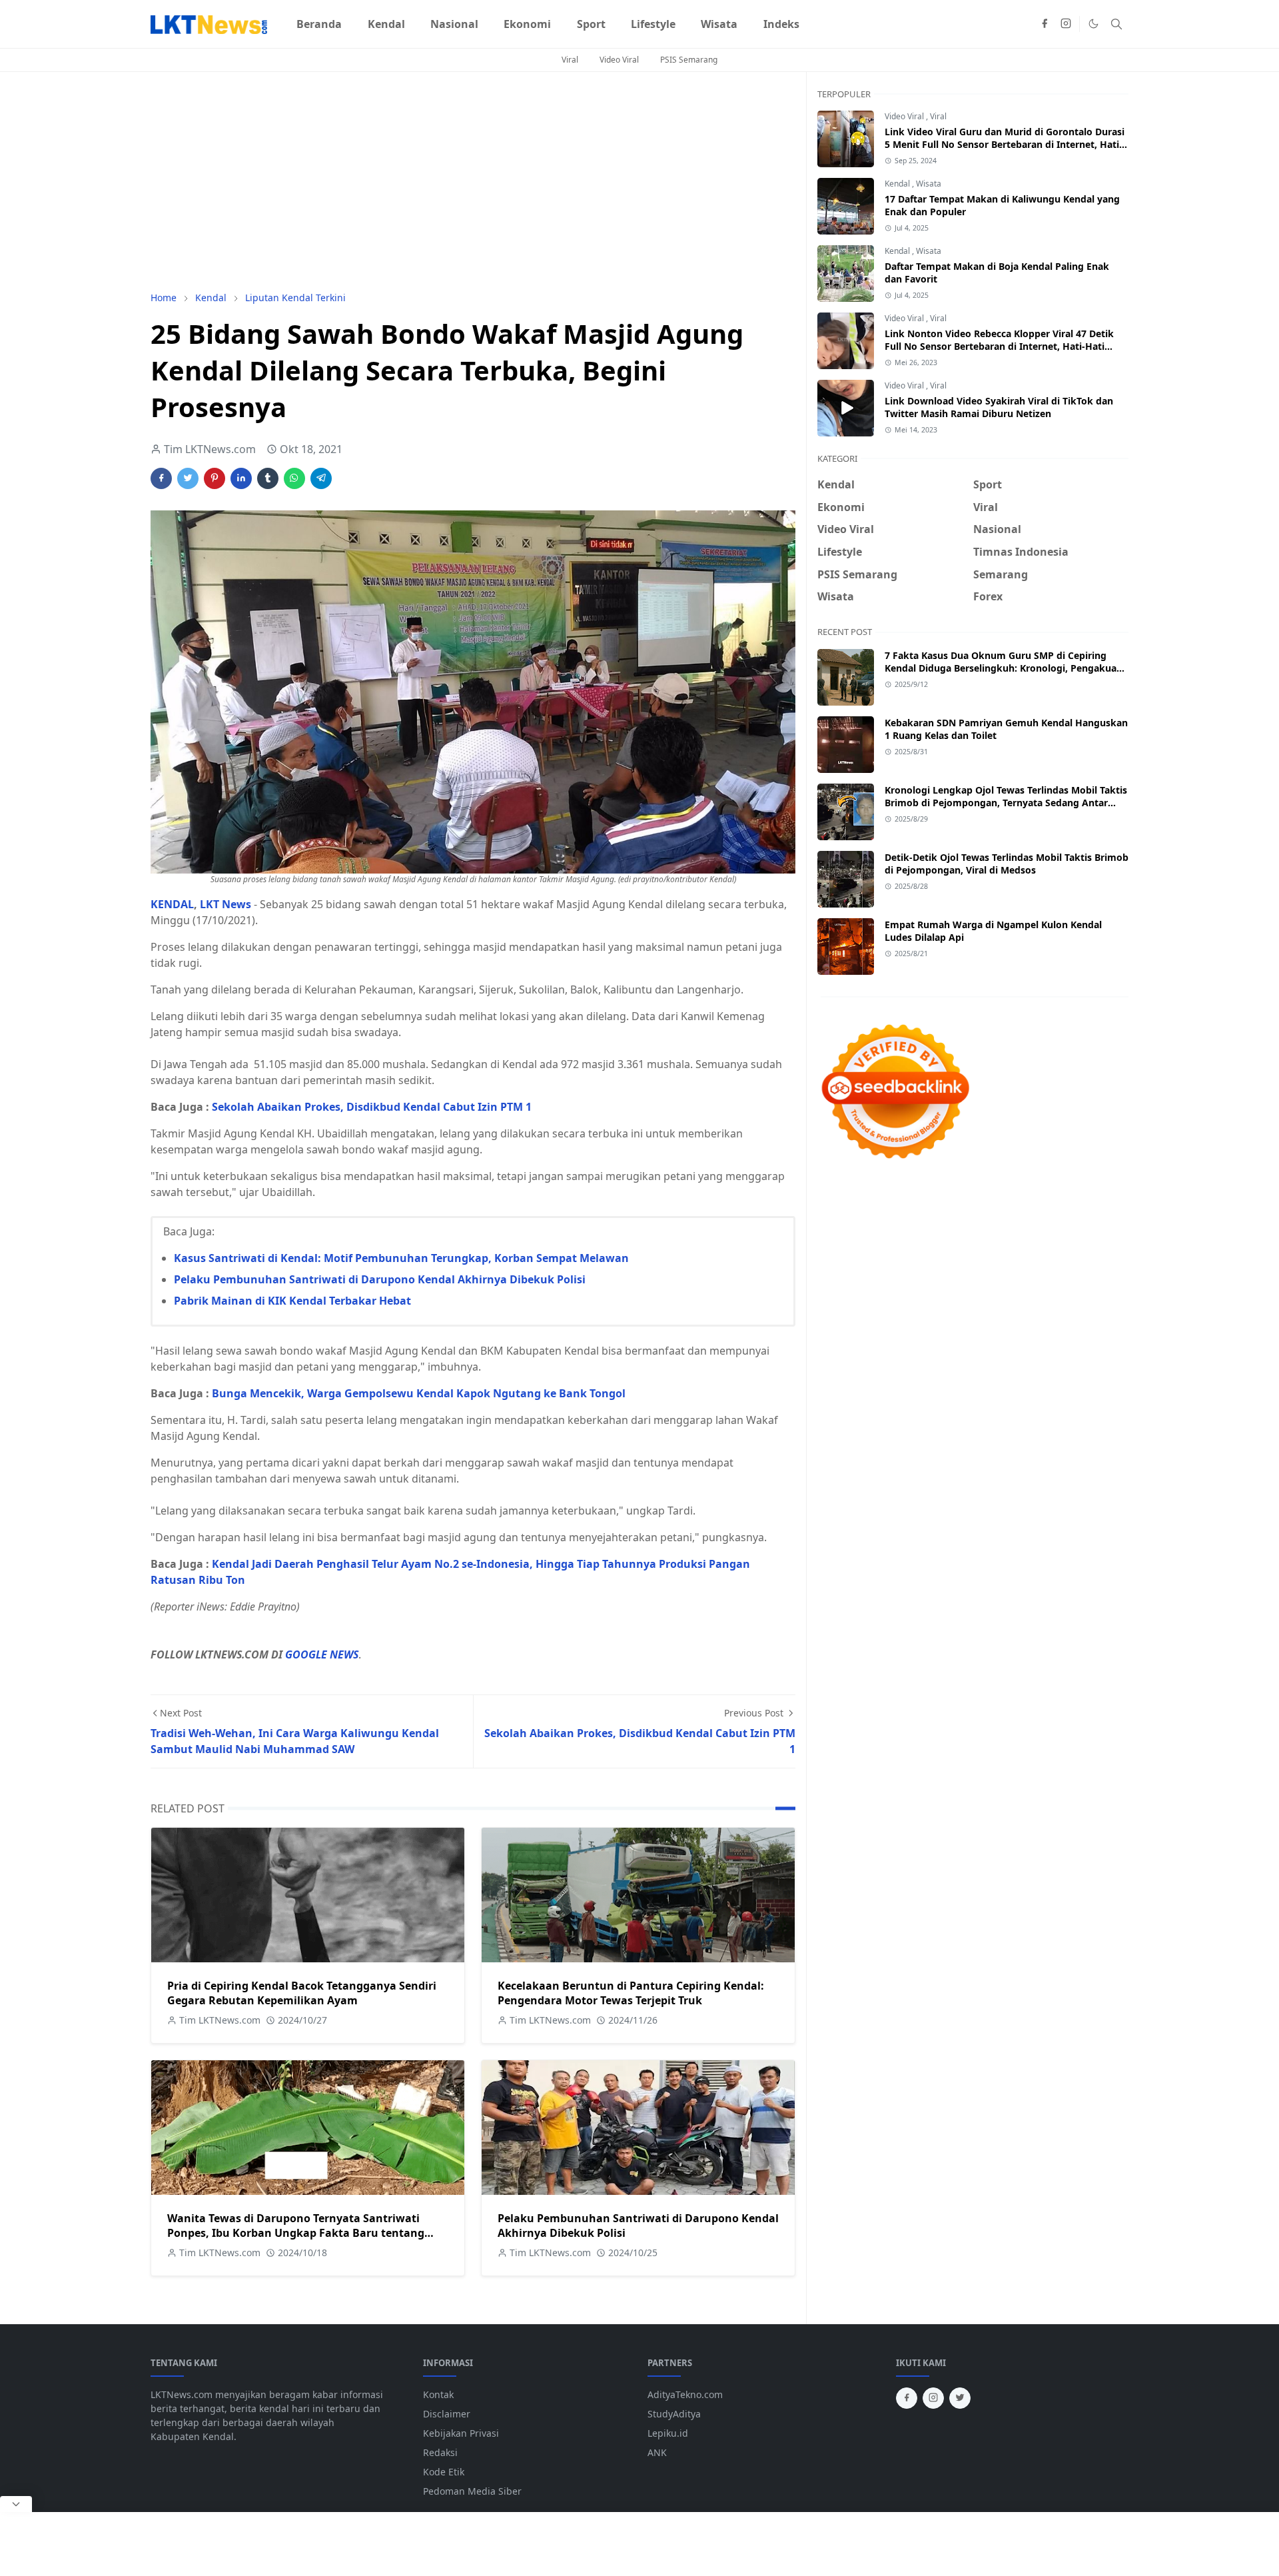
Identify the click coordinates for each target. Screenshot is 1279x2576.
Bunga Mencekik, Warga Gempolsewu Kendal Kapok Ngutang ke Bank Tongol (419, 1393)
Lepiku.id (668, 2433)
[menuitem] (319, 24)
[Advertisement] (473, 181)
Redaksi (440, 2452)
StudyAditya (674, 2414)
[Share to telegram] (321, 478)
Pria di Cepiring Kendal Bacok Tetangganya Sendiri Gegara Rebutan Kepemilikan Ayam (302, 1993)
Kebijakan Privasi (461, 2433)
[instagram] (1066, 24)
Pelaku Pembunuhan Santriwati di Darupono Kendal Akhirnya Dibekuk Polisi (380, 1279)
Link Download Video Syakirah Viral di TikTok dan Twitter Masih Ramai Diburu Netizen (999, 407)
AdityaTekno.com (685, 2394)
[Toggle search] (1116, 24)
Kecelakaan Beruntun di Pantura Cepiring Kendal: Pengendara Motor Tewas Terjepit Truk (631, 1993)
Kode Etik (444, 2472)
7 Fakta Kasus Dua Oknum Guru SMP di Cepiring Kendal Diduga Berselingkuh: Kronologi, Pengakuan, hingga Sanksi (1005, 668)
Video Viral (619, 60)
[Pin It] (214, 478)
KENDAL (172, 904)
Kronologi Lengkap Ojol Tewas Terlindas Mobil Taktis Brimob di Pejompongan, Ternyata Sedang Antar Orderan (1006, 803)
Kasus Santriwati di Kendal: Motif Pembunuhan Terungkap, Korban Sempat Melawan (401, 1258)
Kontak (438, 2394)
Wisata (929, 184)
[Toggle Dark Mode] (1093, 24)
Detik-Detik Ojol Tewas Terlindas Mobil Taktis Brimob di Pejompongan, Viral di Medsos (1007, 864)
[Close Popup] (16, 2504)
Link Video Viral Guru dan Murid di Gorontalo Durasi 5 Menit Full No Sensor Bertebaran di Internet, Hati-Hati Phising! (1005, 144)
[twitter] (960, 2398)
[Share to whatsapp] (294, 478)
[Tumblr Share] (268, 478)
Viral (570, 60)
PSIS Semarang (689, 60)
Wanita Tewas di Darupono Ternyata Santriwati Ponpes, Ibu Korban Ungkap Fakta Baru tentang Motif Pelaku (296, 2233)
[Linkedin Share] (241, 478)
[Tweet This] (188, 478)
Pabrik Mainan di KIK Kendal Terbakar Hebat (292, 1301)
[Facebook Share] (161, 478)
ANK (657, 2452)
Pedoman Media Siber (472, 2491)
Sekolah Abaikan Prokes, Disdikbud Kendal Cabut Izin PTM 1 (372, 1107)
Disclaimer (447, 2414)
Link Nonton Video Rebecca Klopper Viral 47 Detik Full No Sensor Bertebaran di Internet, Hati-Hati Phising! (999, 346)
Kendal (898, 184)
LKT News (225, 904)
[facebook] (1045, 24)
